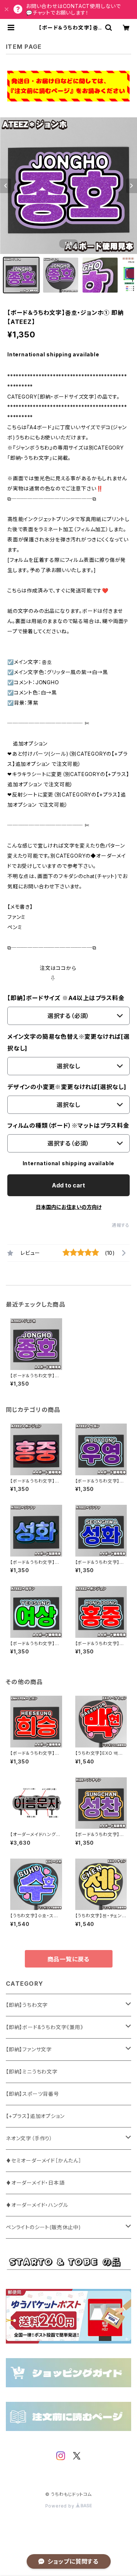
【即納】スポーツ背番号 (33, 2094)
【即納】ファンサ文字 (29, 2049)
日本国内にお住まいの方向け (69, 1207)
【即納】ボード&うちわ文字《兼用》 (45, 2027)
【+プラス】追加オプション (35, 2116)
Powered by (61, 2506)
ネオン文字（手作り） (29, 2138)
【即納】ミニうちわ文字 (32, 2072)
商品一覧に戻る (69, 1959)
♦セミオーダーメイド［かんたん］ (44, 2160)
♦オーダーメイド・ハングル (37, 2205)
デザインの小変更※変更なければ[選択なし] (67, 1087)
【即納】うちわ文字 (27, 2005)
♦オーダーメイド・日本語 (35, 2183)
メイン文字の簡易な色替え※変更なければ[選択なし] (68, 1042)
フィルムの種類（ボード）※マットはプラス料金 (68, 1125)
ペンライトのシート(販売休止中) (43, 2227)
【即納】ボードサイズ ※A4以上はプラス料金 (66, 998)
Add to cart (68, 1185)
